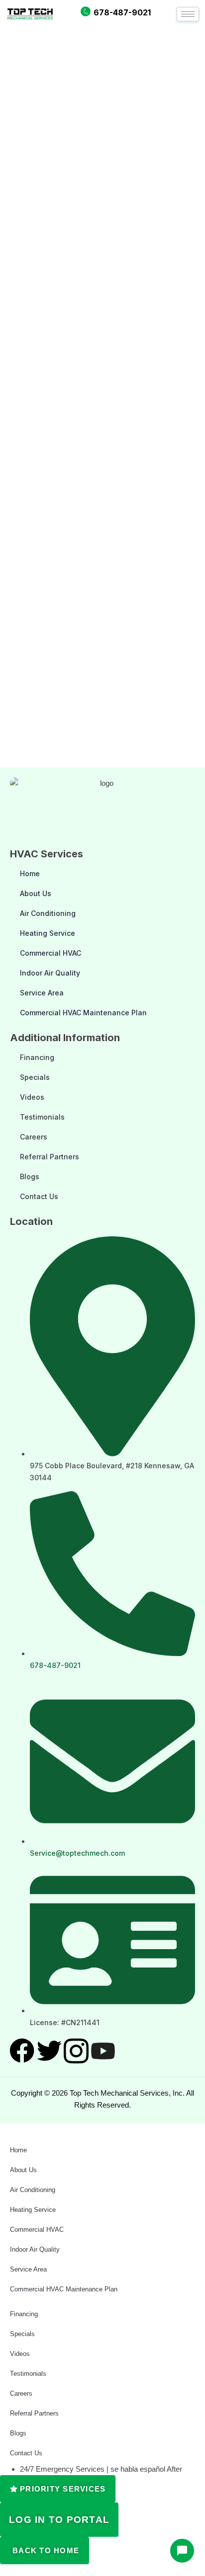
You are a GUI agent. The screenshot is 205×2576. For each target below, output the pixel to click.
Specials (35, 1077)
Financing (37, 1057)
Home (30, 873)
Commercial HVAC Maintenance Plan (83, 1013)
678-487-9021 (122, 12)
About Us (36, 893)
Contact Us (39, 1196)
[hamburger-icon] (188, 14)
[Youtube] (103, 2051)
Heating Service (48, 933)
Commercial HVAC (51, 953)
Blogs (30, 1176)
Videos (32, 1097)
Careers (34, 1137)
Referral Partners (50, 1157)
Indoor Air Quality (50, 973)
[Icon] (22, 2051)
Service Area (42, 993)
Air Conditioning (48, 913)
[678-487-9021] (86, 11)
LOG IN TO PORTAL (59, 2520)
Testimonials (42, 1117)
